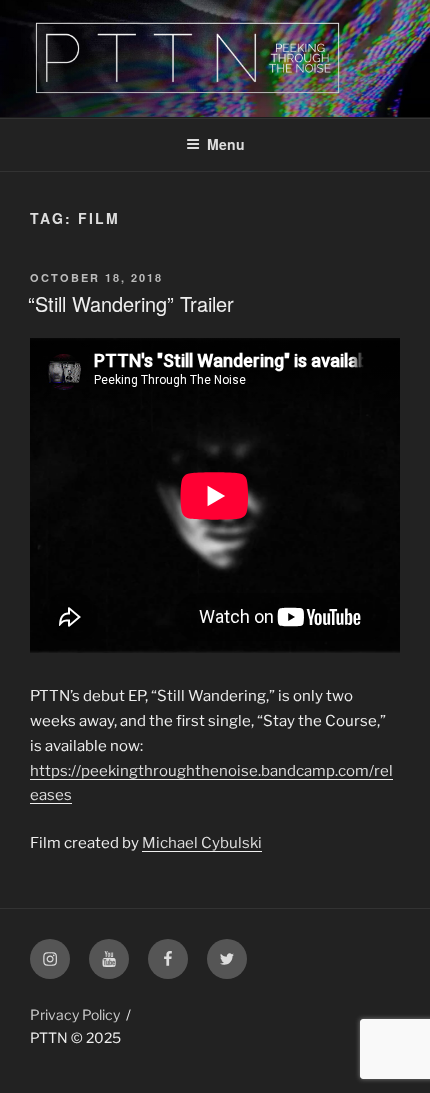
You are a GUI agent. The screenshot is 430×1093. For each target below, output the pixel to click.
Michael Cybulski (202, 843)
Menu (226, 144)
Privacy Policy (75, 1014)
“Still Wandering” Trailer (131, 303)
